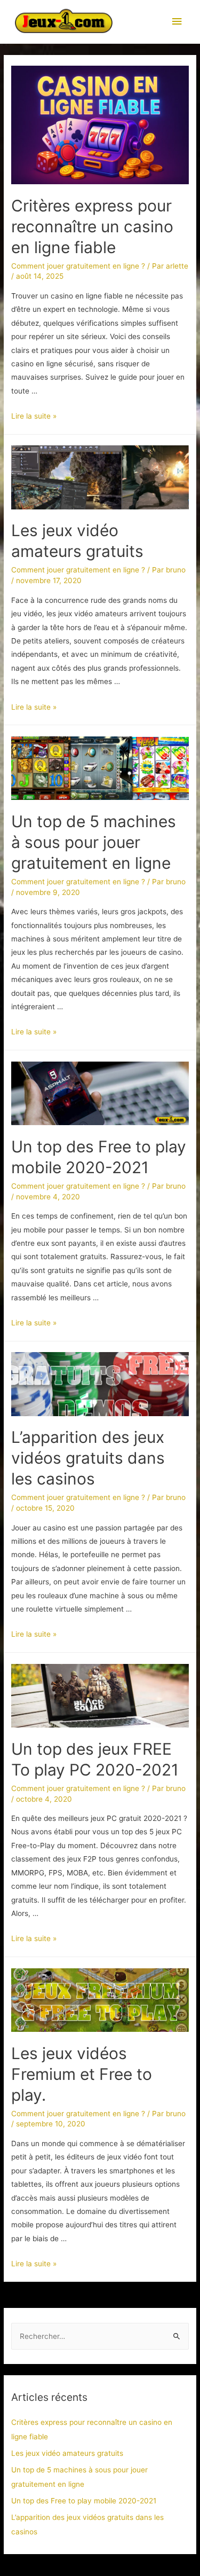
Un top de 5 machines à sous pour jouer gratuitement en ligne (94, 842)
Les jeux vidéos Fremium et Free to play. (82, 2074)
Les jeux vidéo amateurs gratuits (67, 2453)
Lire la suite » (34, 416)
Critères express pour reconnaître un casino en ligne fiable (92, 226)
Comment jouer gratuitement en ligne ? (78, 266)
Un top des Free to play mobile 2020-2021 (84, 2501)
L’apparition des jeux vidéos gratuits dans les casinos (88, 1458)
